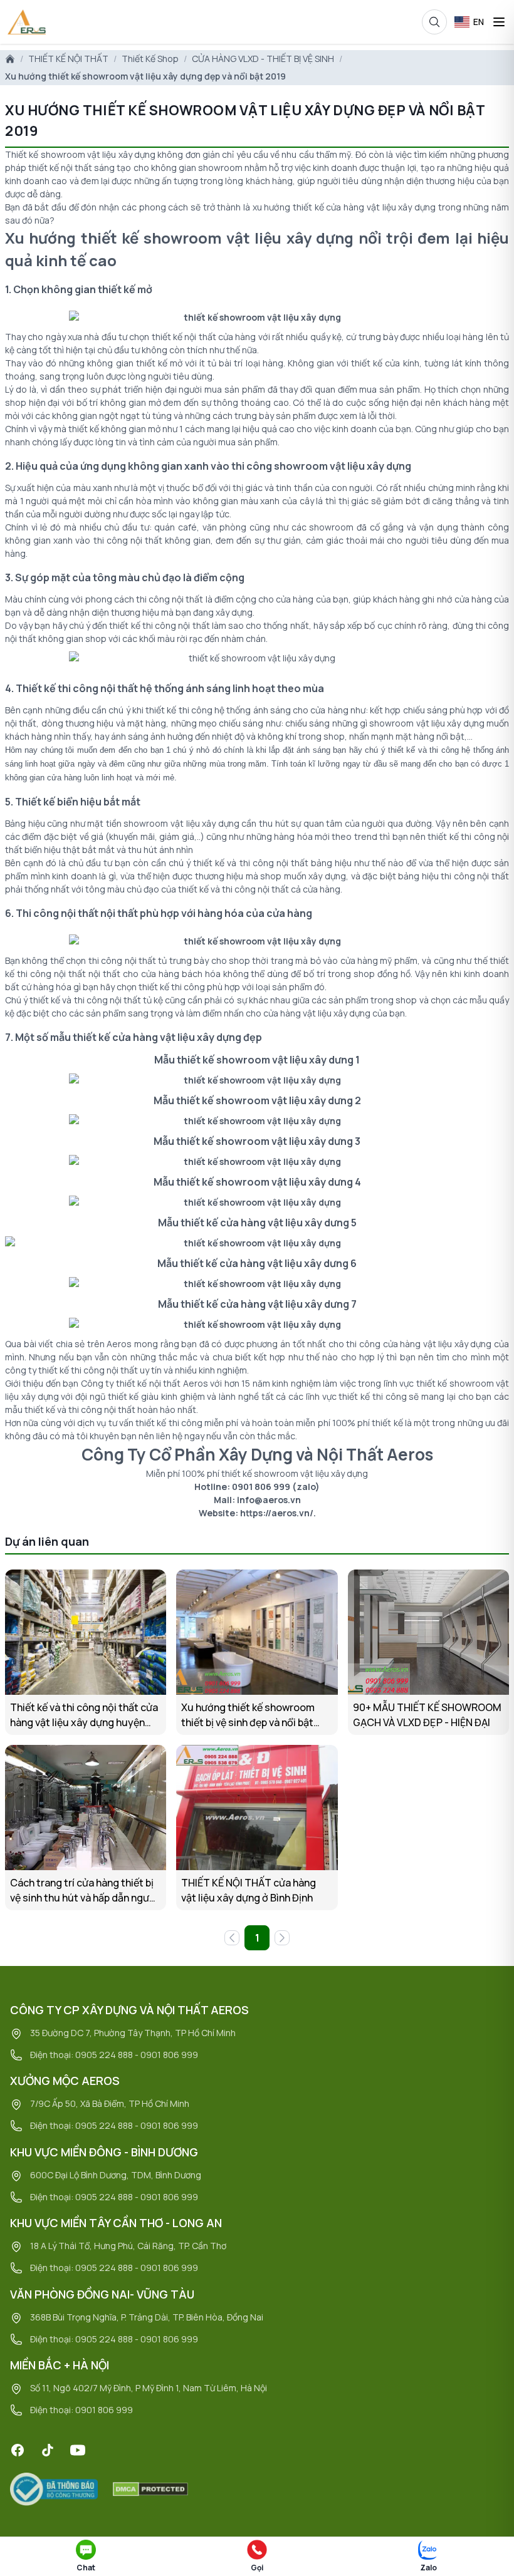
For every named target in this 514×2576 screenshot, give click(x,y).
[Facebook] (18, 2450)
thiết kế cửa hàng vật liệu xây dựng (364, 207)
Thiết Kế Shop (150, 59)
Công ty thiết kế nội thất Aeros (144, 1383)
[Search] (434, 22)
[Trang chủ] (10, 59)
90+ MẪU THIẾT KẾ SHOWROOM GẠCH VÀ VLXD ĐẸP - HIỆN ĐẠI (427, 1715)
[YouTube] (78, 2450)
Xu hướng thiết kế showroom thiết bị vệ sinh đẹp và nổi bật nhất (248, 1715)
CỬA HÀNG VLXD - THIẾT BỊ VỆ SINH (263, 59)
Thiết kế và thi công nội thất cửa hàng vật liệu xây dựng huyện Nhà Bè (84, 1715)
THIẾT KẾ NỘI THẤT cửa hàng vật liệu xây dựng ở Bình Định (249, 1890)
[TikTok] (48, 2450)
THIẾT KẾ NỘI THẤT (68, 59)
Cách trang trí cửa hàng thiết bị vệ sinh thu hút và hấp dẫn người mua (84, 1891)
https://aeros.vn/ (277, 1513)
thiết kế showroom (151, 238)
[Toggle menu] (499, 22)
